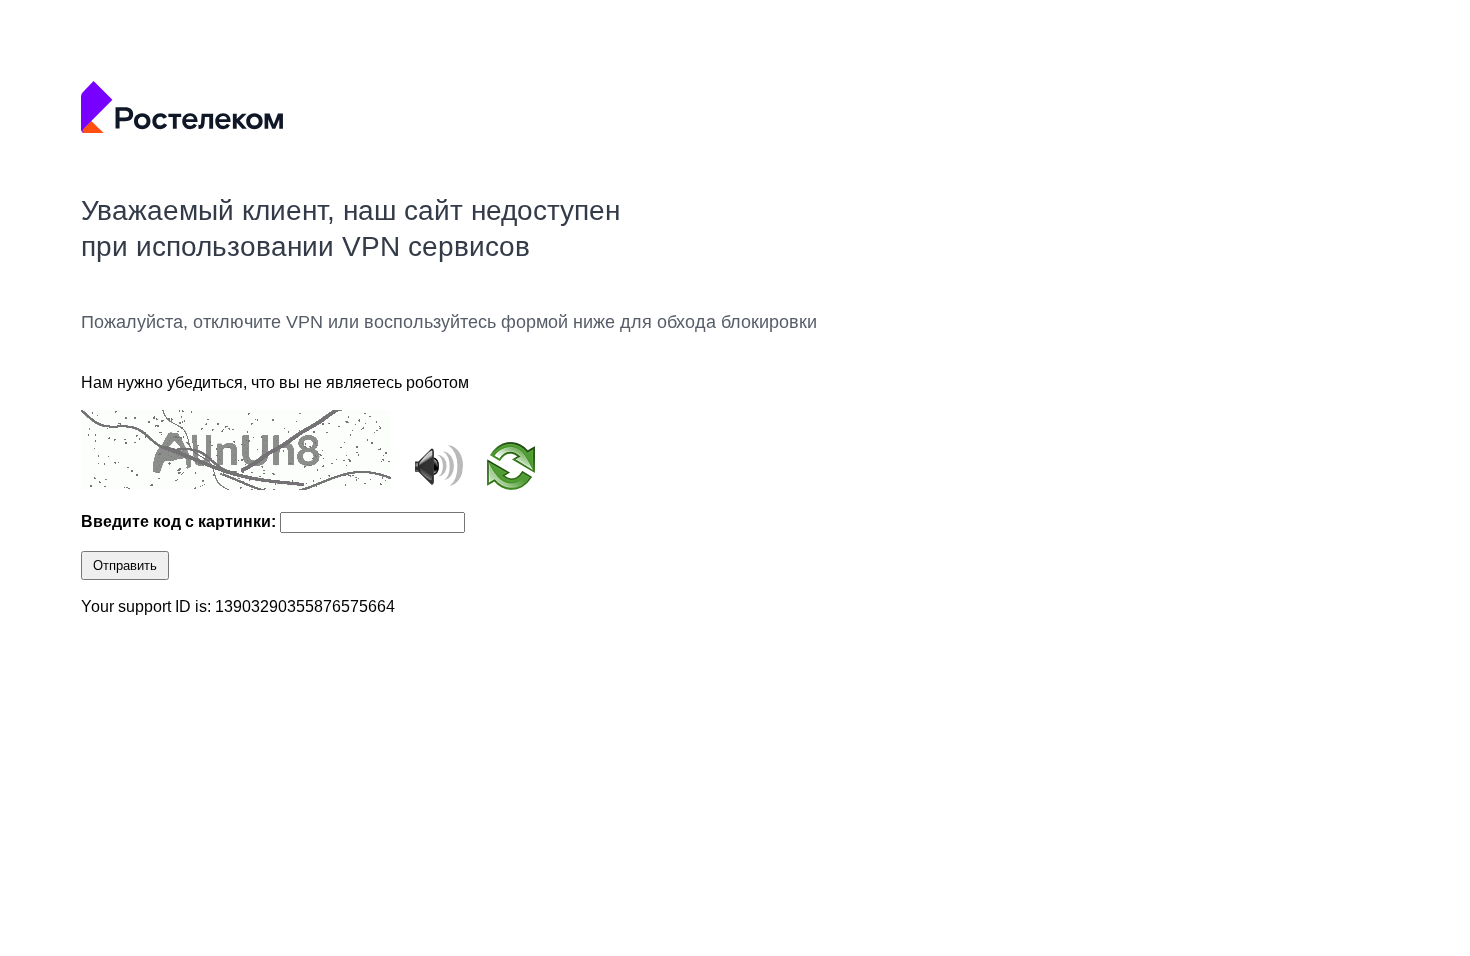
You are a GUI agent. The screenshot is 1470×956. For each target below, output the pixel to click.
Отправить (125, 565)
